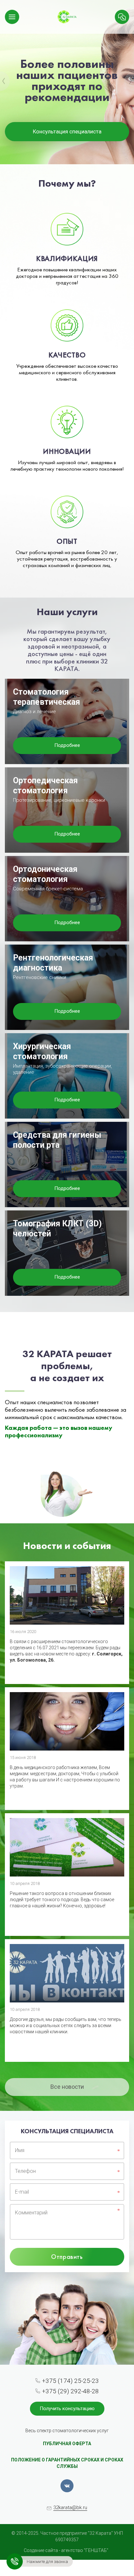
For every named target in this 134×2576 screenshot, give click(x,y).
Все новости (67, 2087)
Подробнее (67, 745)
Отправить (67, 2257)
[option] (67, 82)
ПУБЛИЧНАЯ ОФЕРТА (67, 2444)
